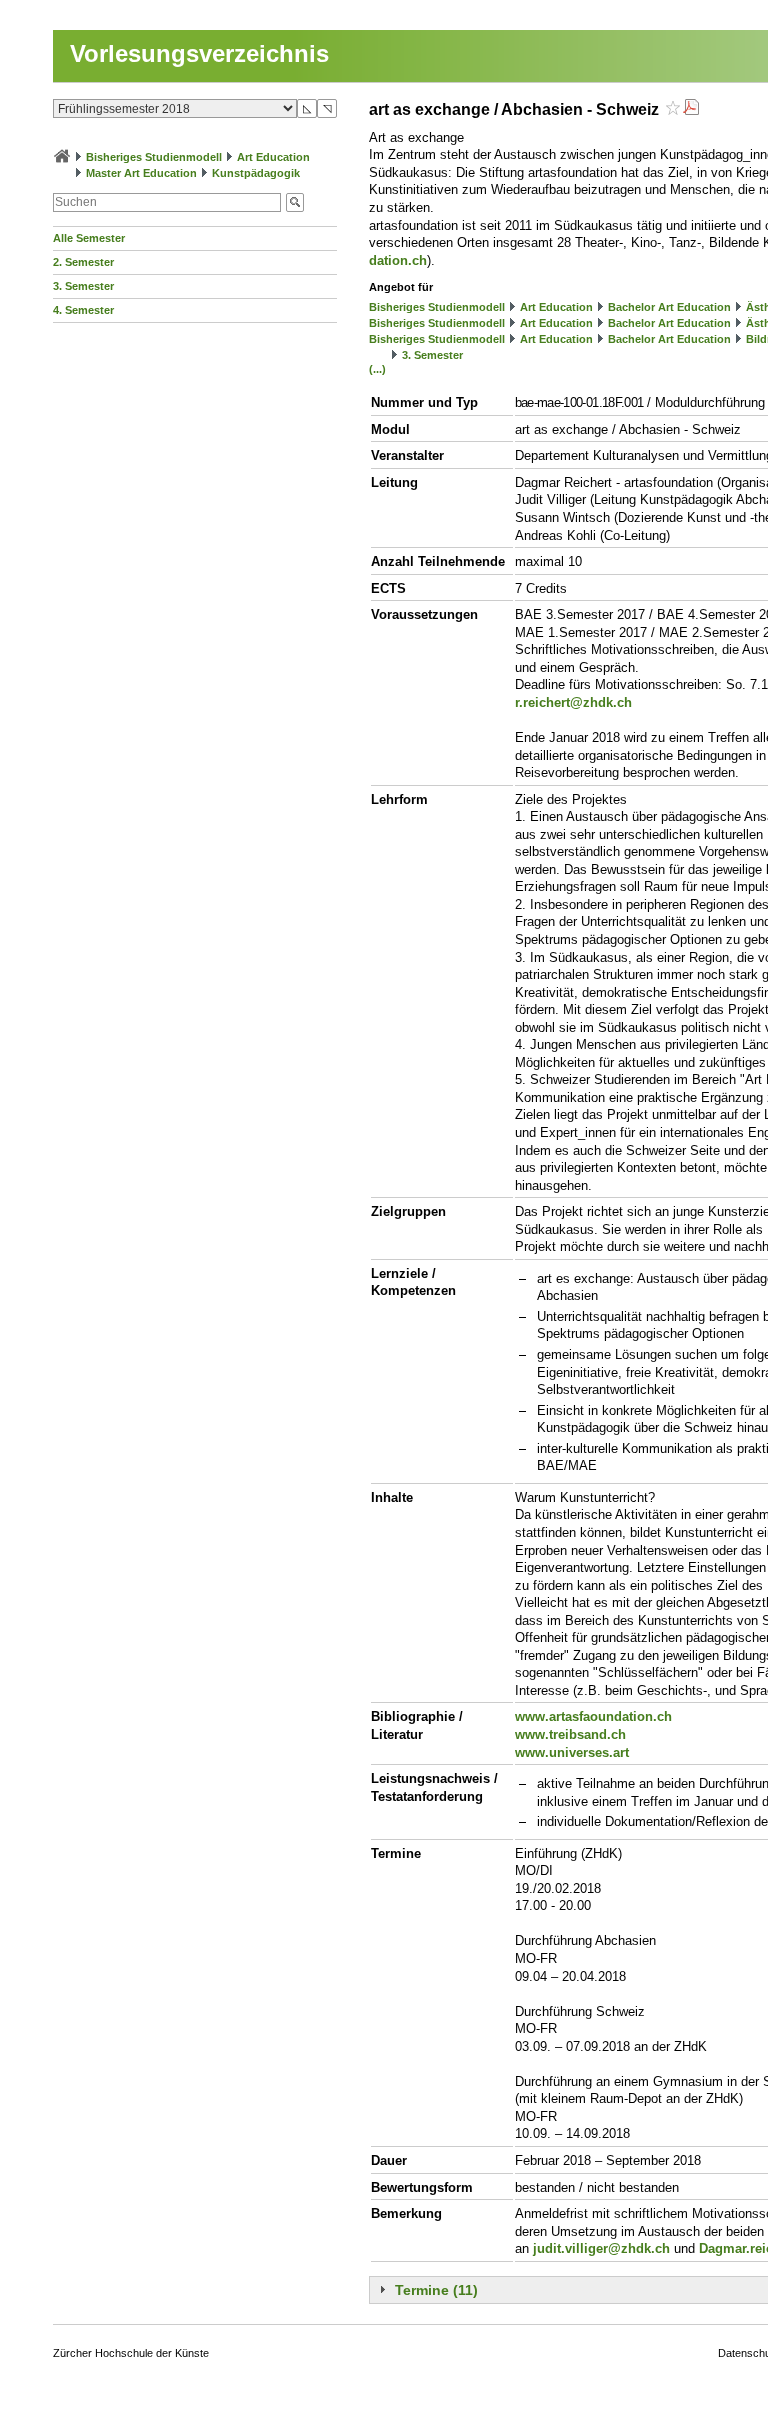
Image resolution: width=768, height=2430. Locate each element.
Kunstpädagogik (256, 173)
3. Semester (83, 286)
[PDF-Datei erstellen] (691, 109)
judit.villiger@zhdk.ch (601, 2248)
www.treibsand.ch (570, 1734)
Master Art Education (141, 173)
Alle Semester (89, 238)
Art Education (273, 157)
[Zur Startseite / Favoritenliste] (62, 157)
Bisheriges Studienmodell (154, 157)
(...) (377, 369)
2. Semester (83, 262)
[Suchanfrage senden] (295, 202)
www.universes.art (572, 1752)
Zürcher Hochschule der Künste (131, 2353)
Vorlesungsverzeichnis (199, 53)
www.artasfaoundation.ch (593, 1716)
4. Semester (83, 310)
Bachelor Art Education (669, 307)
